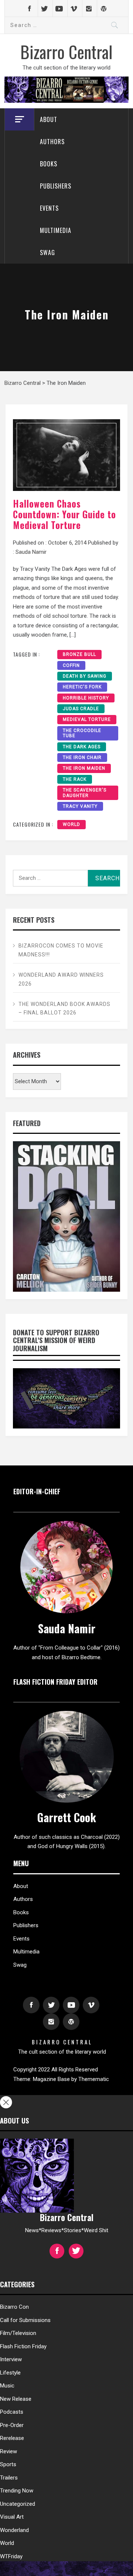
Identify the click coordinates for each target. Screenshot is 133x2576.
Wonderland (14, 2530)
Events (49, 208)
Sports (8, 2464)
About (49, 119)
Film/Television (18, 2333)
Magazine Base (52, 2079)
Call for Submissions (25, 2320)
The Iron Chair (82, 757)
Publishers (56, 186)
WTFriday (11, 2556)
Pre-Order (12, 2425)
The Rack (75, 779)
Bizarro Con (14, 2307)
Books (49, 164)
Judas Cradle (81, 709)
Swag (47, 252)
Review (8, 2451)
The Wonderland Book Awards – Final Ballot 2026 (64, 1009)
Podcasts (12, 2412)
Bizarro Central (66, 51)
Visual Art (12, 2517)
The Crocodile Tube (82, 733)
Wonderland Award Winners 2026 (61, 979)
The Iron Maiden (84, 768)
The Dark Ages (82, 747)
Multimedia (56, 230)
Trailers (9, 2478)
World (71, 824)
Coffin (71, 665)
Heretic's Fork (82, 687)
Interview (11, 2359)
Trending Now (17, 2491)
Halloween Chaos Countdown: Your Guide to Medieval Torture (64, 514)
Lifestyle (10, 2373)
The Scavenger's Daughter (85, 793)
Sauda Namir (31, 552)
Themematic (94, 2079)
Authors (52, 142)
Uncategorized (18, 2504)
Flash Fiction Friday (23, 2346)
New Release (16, 2399)
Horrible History (86, 698)
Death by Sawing (85, 676)
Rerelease (12, 2438)
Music (7, 2386)
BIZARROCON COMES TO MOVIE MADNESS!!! (61, 950)
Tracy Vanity (80, 806)
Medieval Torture (87, 719)
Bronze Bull (79, 654)
